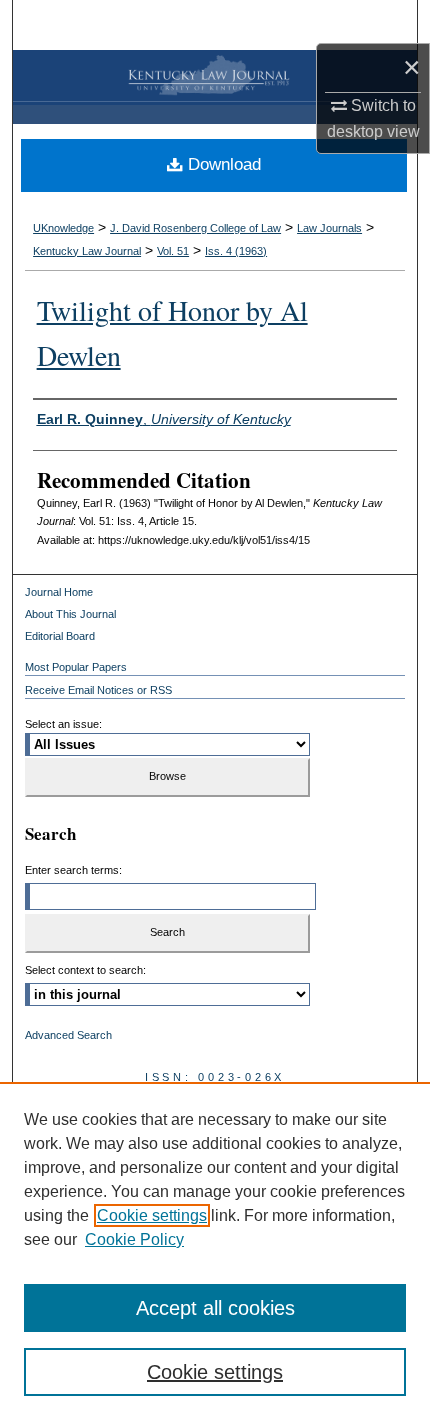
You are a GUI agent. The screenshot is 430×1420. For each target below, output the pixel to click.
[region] (215, 1251)
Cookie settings (152, 1215)
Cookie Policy (134, 1239)
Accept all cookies (215, 1308)
